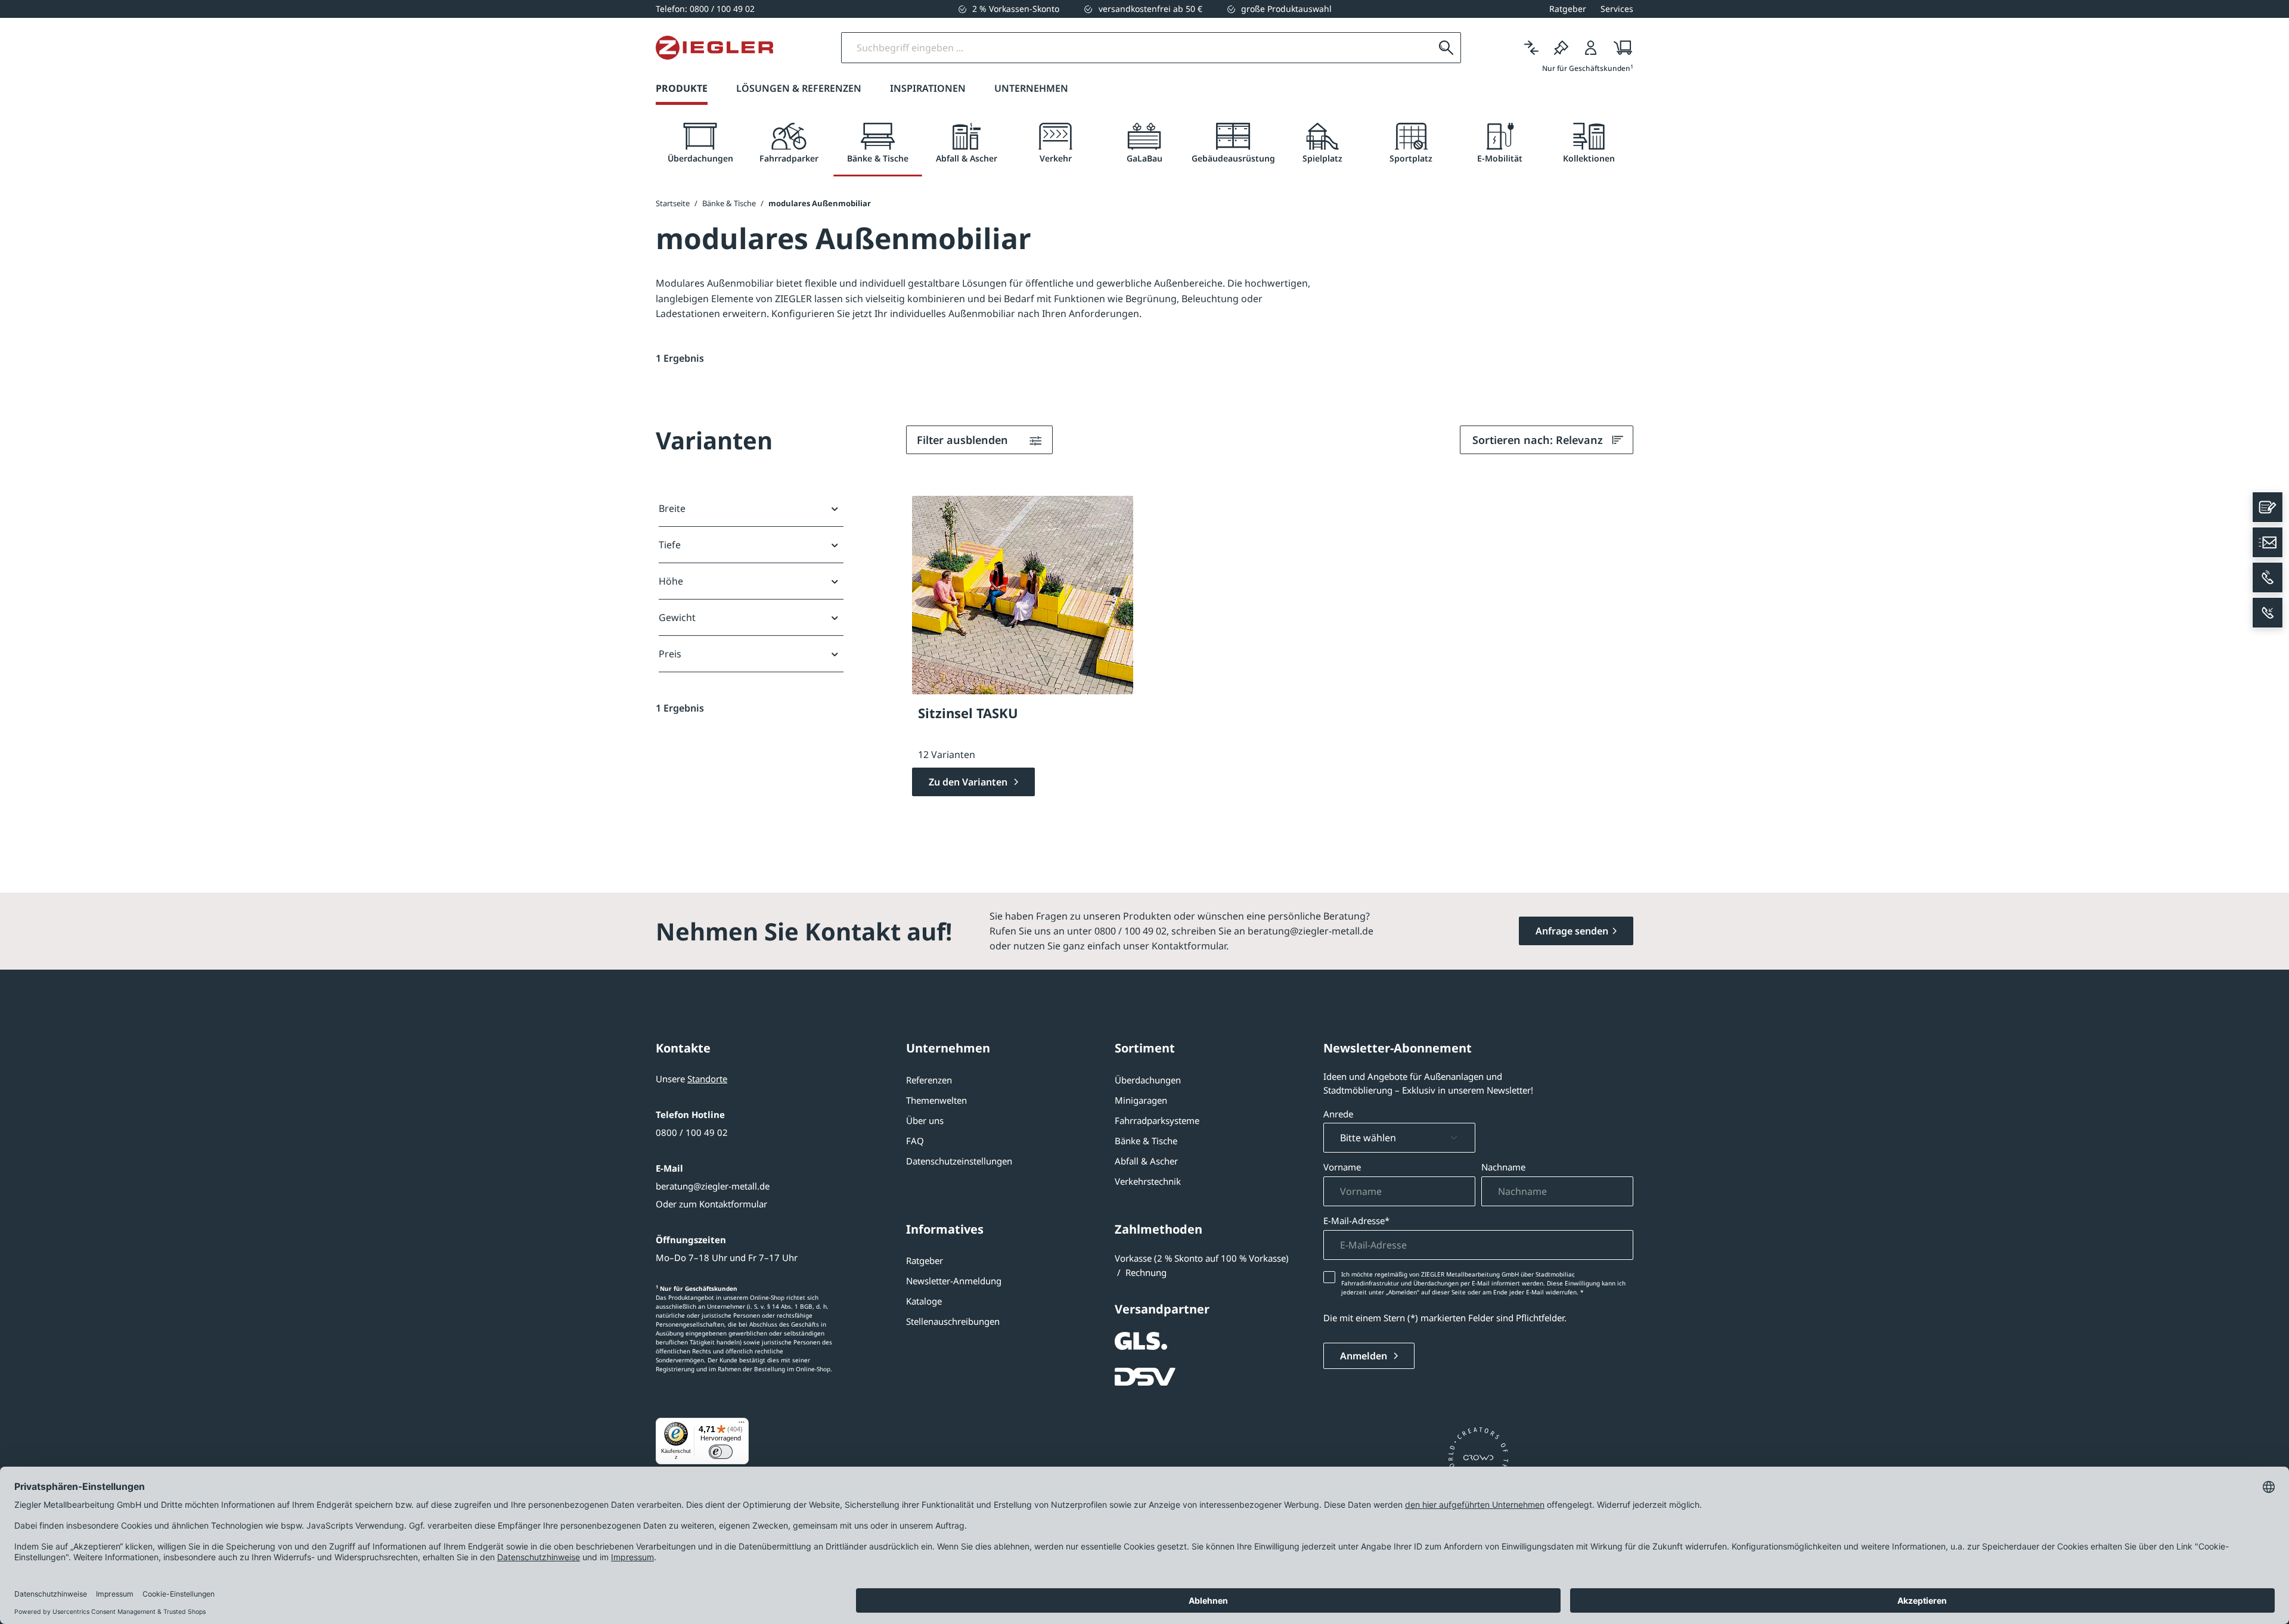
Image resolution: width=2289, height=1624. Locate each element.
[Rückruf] (2268, 613)
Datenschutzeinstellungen (959, 1161)
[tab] (700, 143)
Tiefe (670, 545)
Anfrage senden (1572, 931)
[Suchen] (1446, 48)
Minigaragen (1141, 1100)
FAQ (915, 1141)
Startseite (673, 203)
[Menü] (742, 1425)
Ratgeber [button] (1568, 9)
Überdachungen (1148, 1080)
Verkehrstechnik (1148, 1181)
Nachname (1503, 1167)
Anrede (1338, 1114)
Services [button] (1617, 9)
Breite (672, 508)
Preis (670, 654)
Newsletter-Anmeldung (954, 1281)
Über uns (925, 1120)
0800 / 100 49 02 (692, 1132)
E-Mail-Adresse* (1356, 1221)
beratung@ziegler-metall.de (713, 1186)
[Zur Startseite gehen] (714, 48)
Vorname (1342, 1167)
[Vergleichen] (1531, 48)
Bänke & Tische (1146, 1141)
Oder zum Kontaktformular (711, 1204)
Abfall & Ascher (1146, 1161)
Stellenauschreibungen (953, 1321)
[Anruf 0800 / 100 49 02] (2268, 577)
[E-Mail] (2268, 542)
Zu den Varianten (969, 782)
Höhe (671, 581)
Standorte (707, 1079)
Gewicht (677, 617)
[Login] (1591, 48)
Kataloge (924, 1301)
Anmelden (1365, 1356)
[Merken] (1561, 48)
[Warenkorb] (1619, 48)
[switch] (721, 1452)
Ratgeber (925, 1260)
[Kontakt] (2268, 507)
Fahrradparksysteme (1157, 1120)
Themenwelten (936, 1100)
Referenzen (929, 1080)
